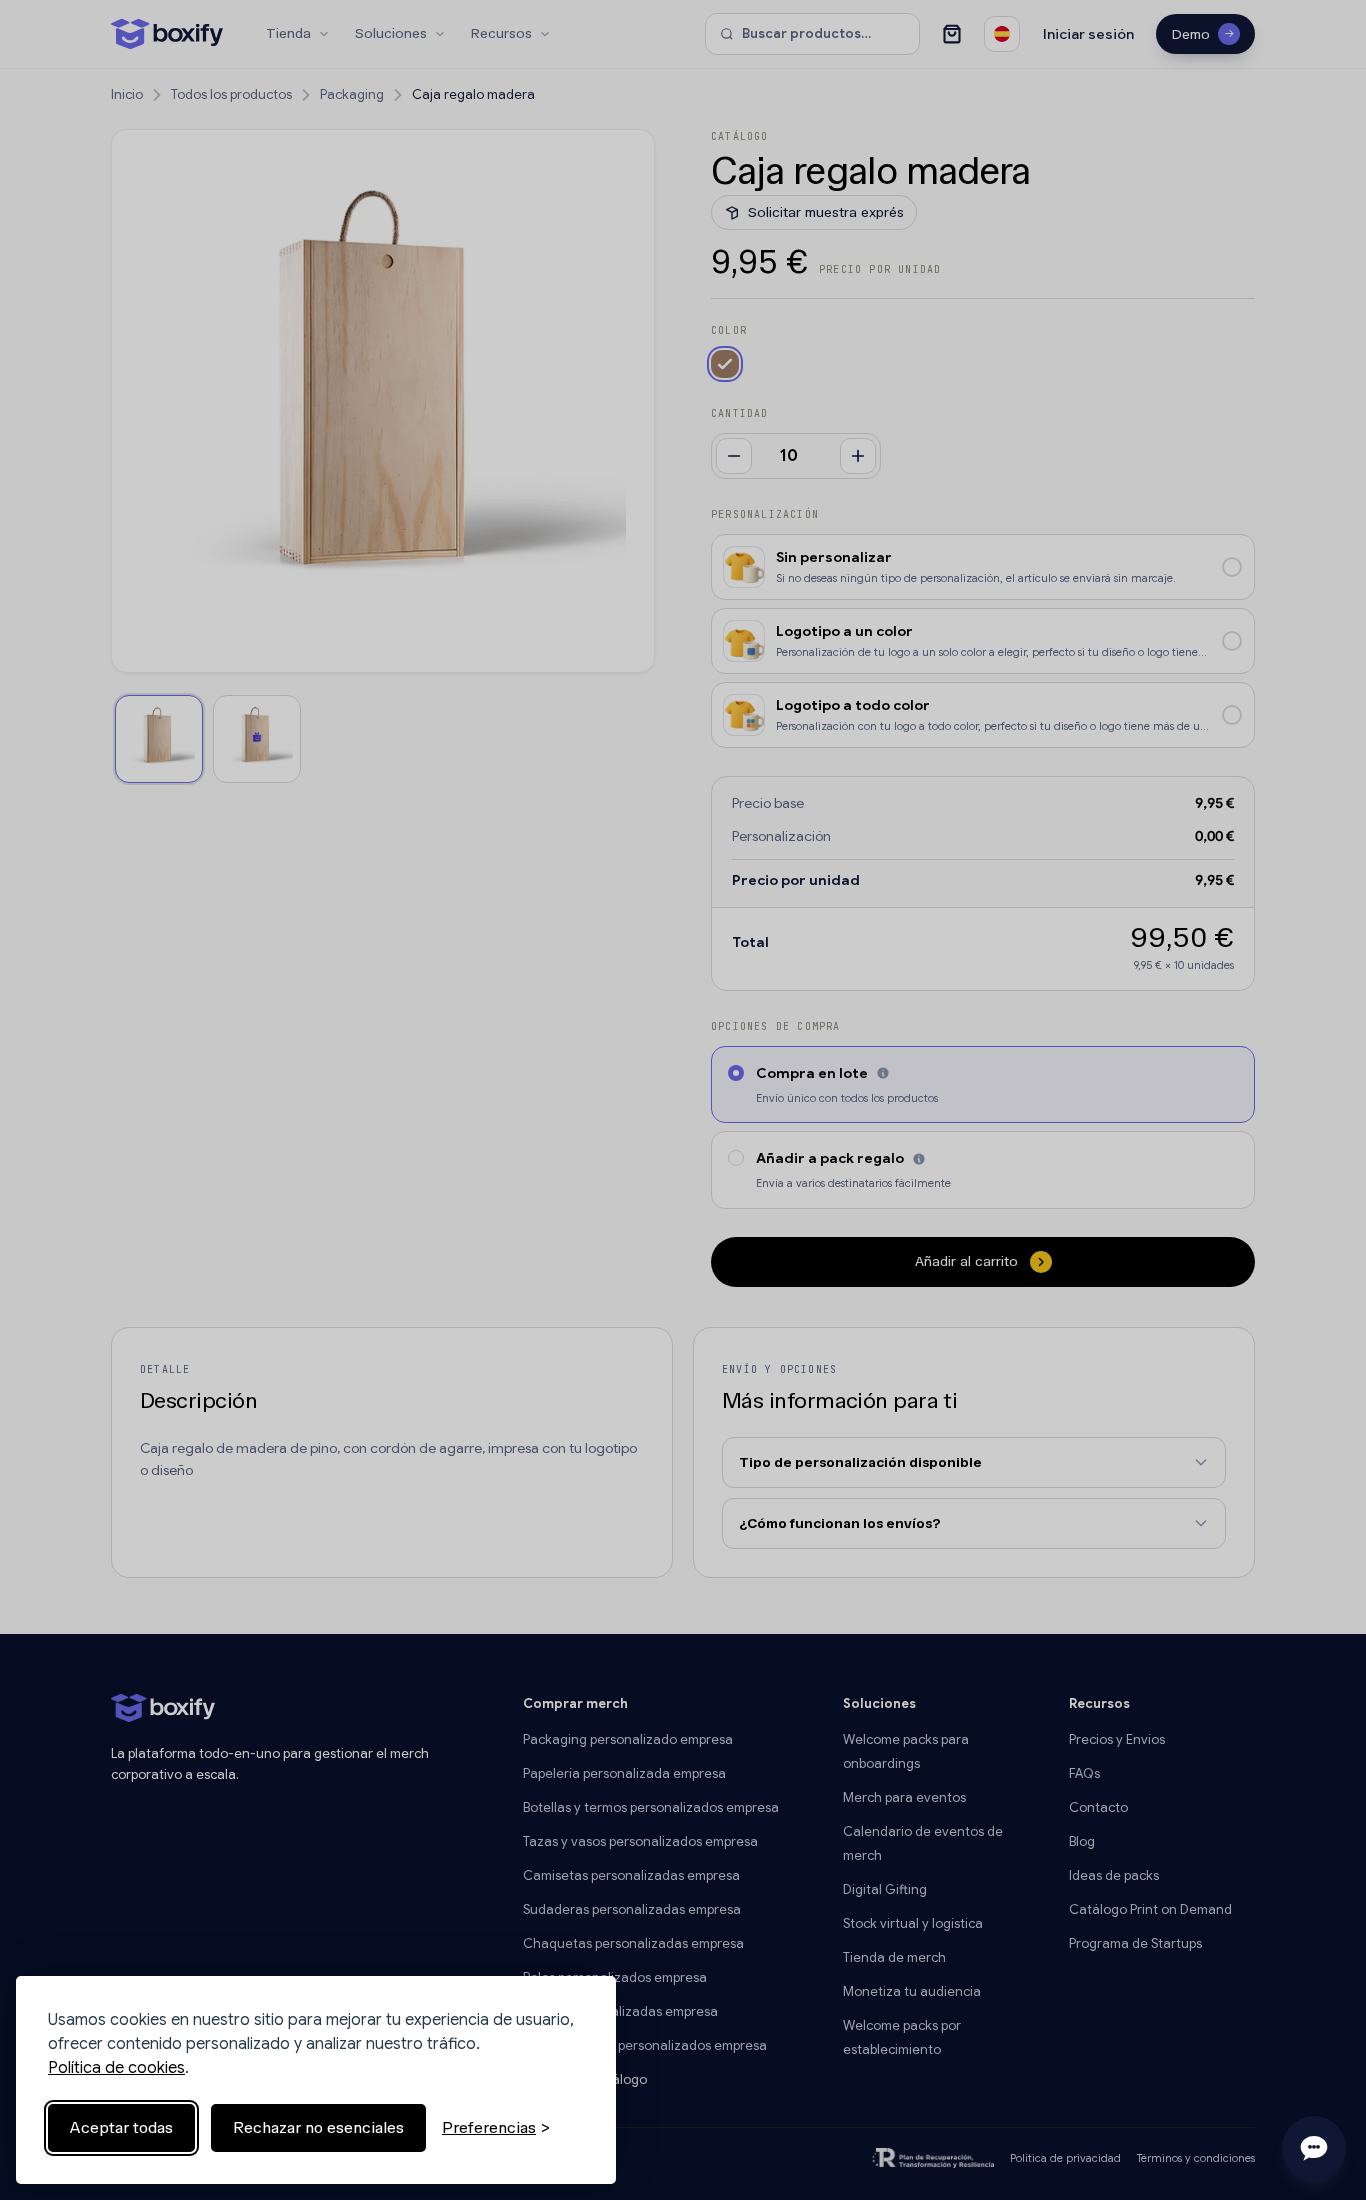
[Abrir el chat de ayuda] (1314, 2148)
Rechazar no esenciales (318, 2127)
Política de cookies (116, 2068)
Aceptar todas (121, 2127)
